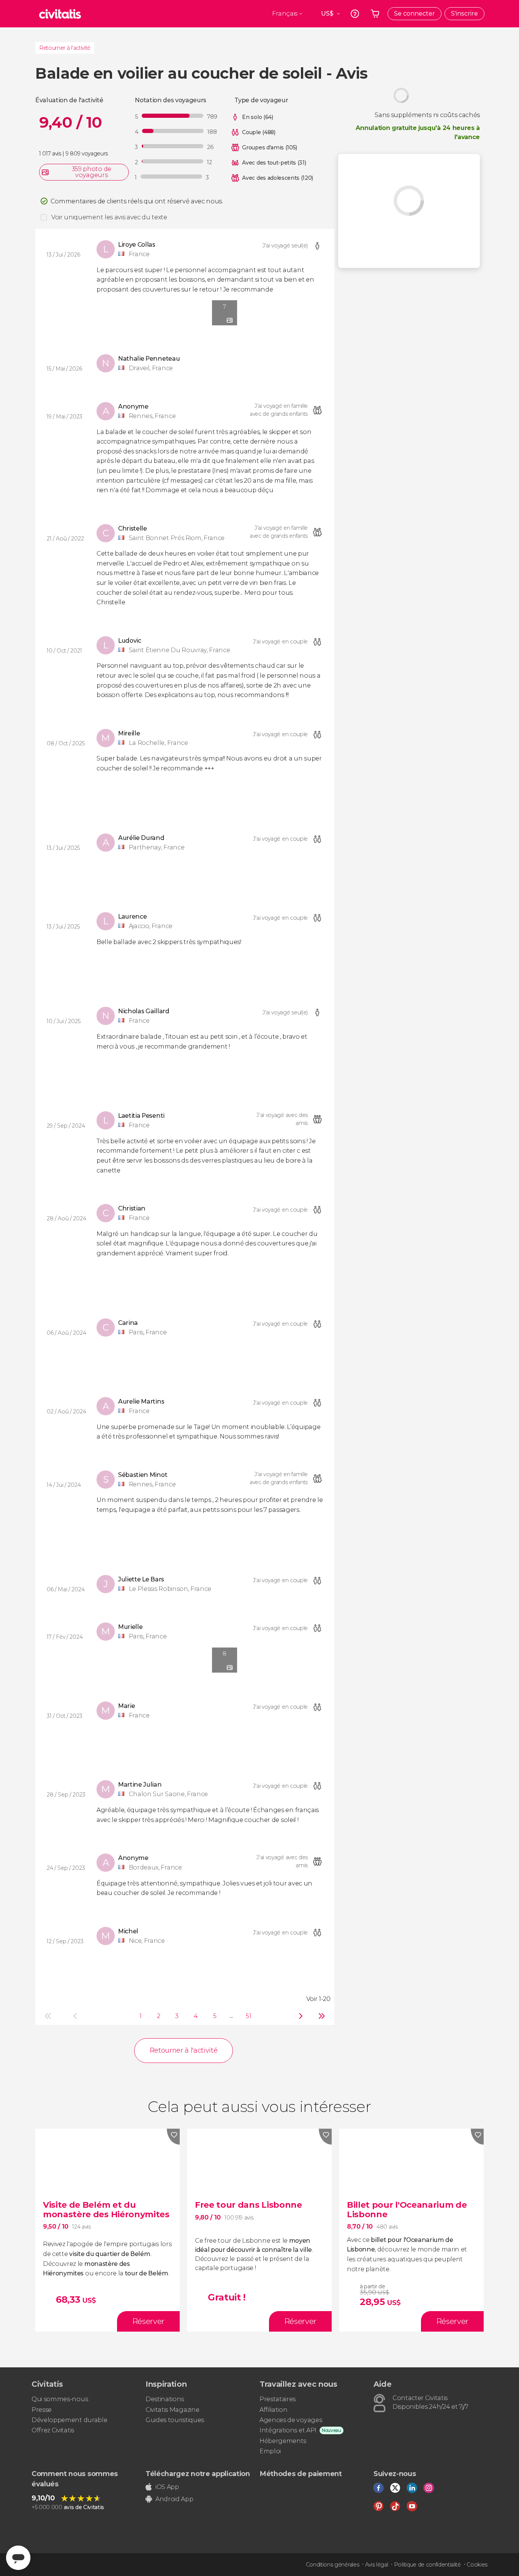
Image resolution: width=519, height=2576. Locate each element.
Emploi (270, 2451)
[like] (173, 2137)
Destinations (165, 2399)
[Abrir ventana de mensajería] (18, 2558)
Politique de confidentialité (427, 2565)
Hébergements (283, 2441)
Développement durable (69, 2420)
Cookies (477, 2565)
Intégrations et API (288, 2430)
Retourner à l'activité (65, 48)
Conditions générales (333, 2565)
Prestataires (278, 2399)
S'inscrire (464, 13)
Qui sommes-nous (60, 2399)
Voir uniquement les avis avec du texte (109, 217)
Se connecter (415, 13)
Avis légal (377, 2565)
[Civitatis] (60, 14)
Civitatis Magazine (172, 2410)
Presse (42, 2410)
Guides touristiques (175, 2420)
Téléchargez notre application (198, 2474)
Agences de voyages (291, 2420)
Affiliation (273, 2410)
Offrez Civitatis (53, 2430)
